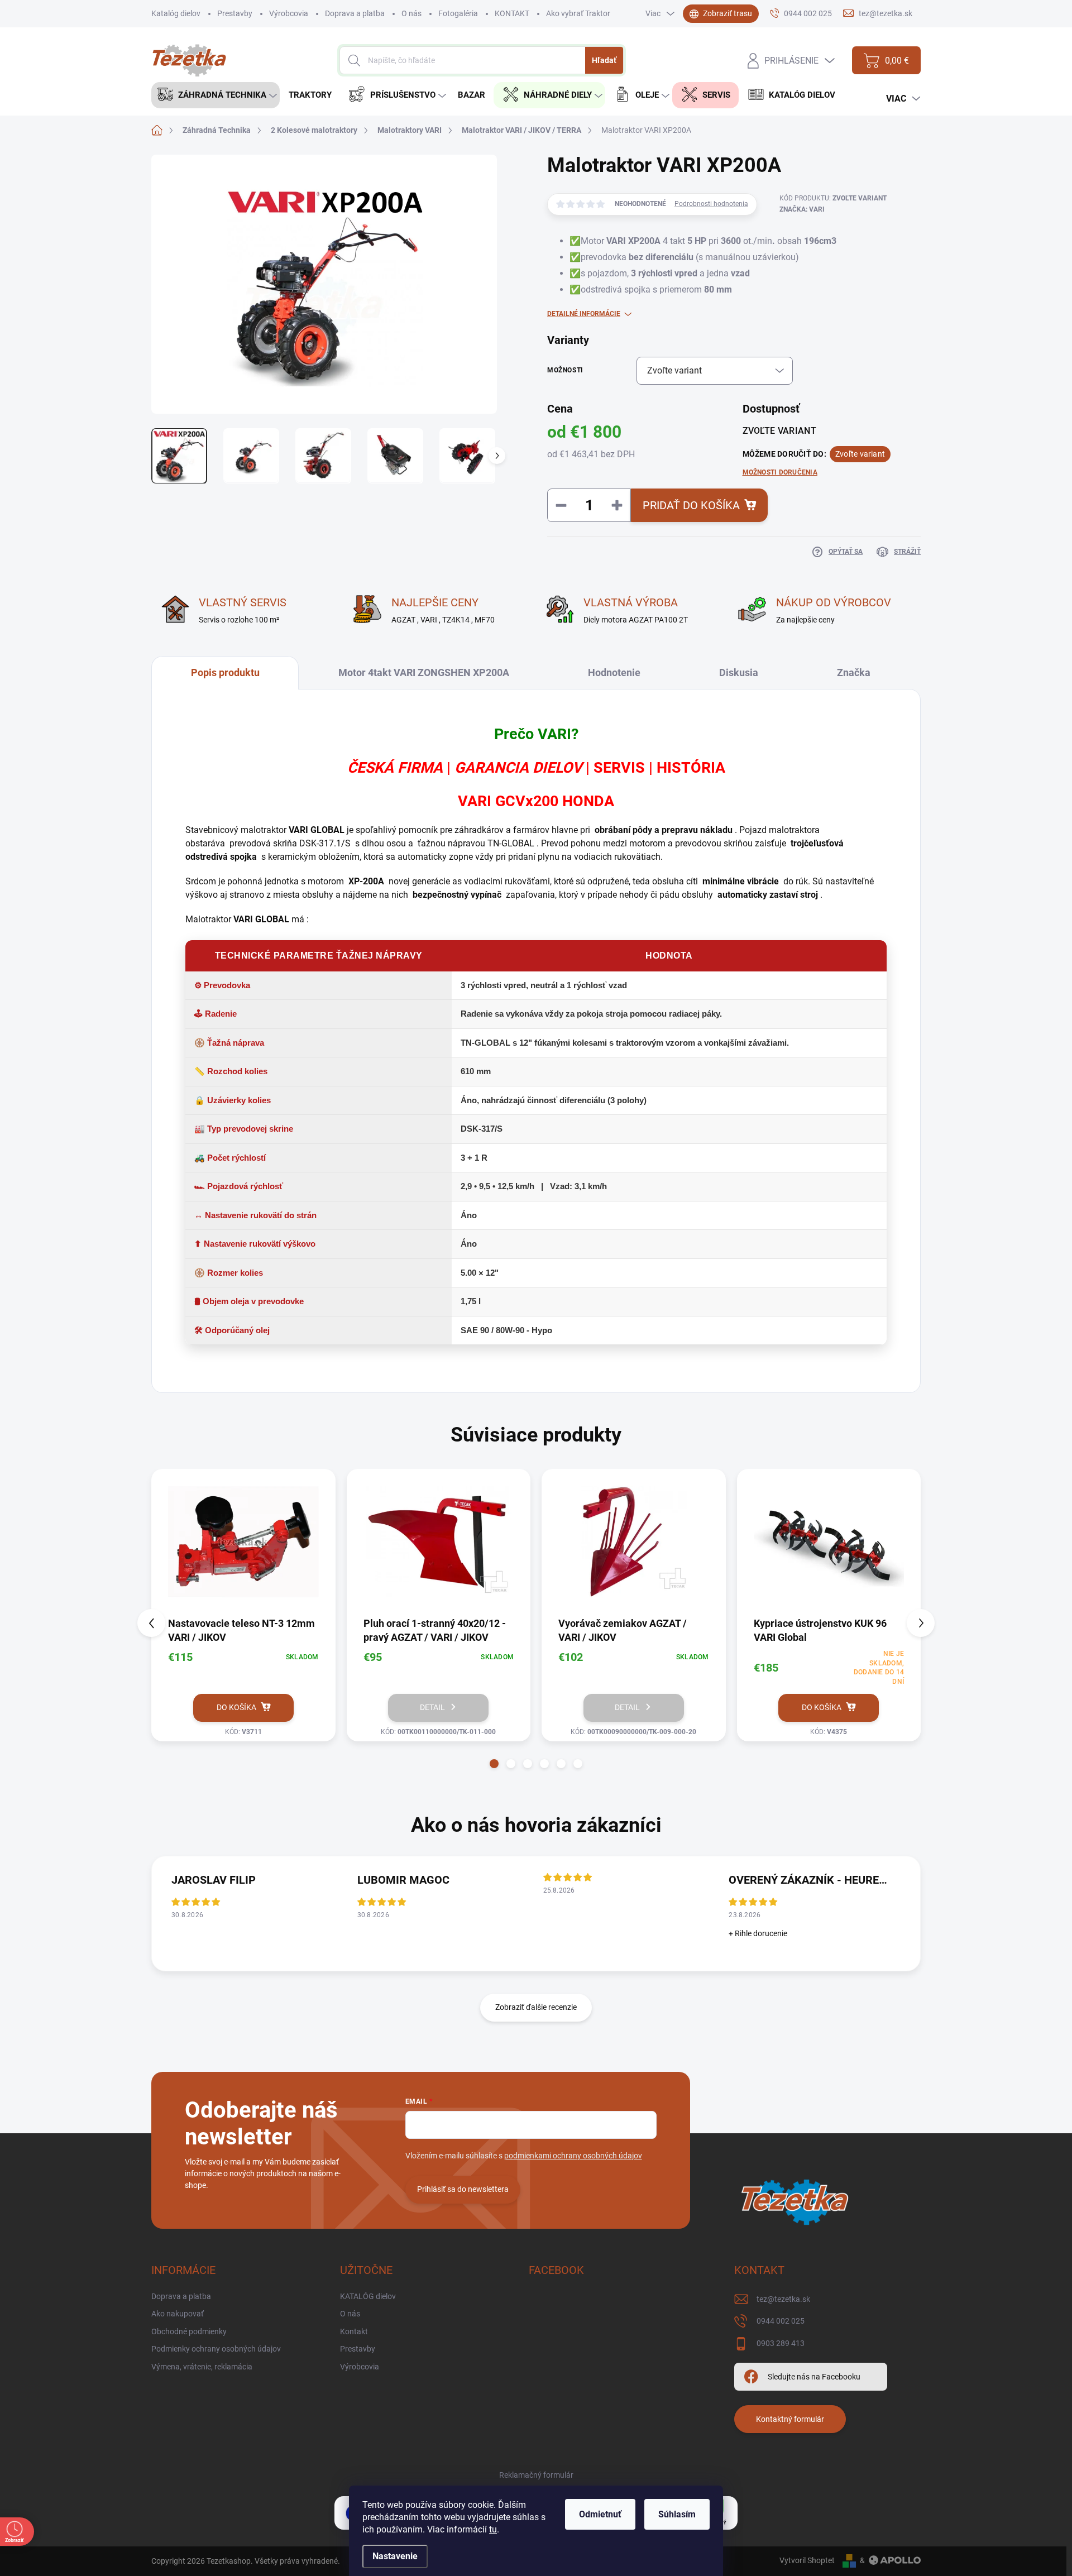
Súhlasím (677, 2514)
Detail (432, 1707)
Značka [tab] (854, 672)
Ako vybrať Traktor (578, 13)
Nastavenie (395, 2556)
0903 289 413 (781, 2343)
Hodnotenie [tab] (614, 672)
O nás (411, 13)
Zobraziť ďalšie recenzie (536, 2007)
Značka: (802, 209)
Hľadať (604, 60)
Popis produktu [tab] (225, 672)
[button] (494, 1764)
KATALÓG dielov (368, 2296)
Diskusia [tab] (739, 672)
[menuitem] (216, 95)
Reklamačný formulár (536, 2475)
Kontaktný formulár (790, 2419)
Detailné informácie (584, 314)
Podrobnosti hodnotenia (711, 204)
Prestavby (235, 13)
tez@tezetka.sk (783, 2299)
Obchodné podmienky (189, 2331)
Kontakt (354, 2331)
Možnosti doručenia (780, 472)
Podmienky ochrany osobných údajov (216, 2349)
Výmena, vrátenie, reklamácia (202, 2367)
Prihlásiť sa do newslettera (463, 2189)
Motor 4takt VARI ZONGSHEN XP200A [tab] (424, 672)
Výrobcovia (289, 13)
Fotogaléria (458, 13)
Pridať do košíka (691, 505)
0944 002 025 (781, 2321)
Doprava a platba (355, 13)
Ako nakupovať (178, 2314)
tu (493, 2529)
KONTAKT (512, 13)
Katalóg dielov (176, 13)
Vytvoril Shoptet (807, 2560)
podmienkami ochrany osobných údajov (573, 2156)
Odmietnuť (600, 2514)
